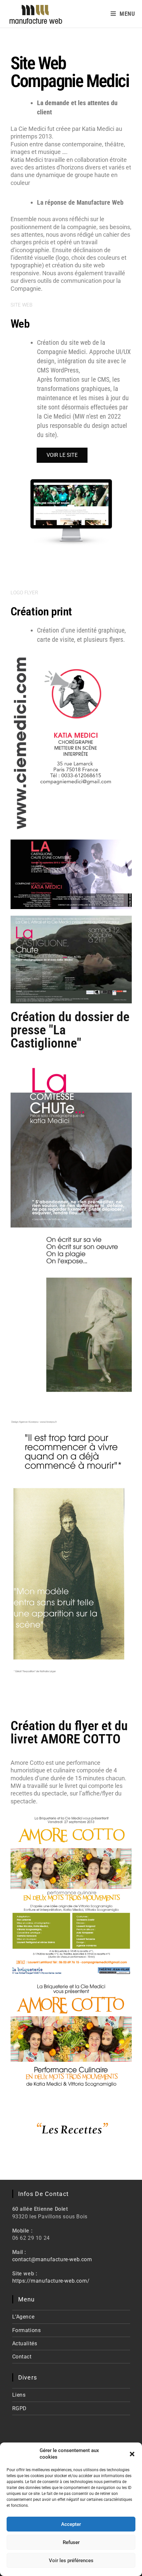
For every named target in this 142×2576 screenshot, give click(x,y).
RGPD (19, 2408)
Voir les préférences (71, 2561)
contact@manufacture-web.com (52, 2259)
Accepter (71, 2524)
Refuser (71, 2542)
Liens (19, 2395)
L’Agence (23, 2317)
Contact (22, 2357)
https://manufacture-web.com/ (51, 2281)
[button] (132, 2454)
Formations (27, 2330)
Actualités (25, 2343)
